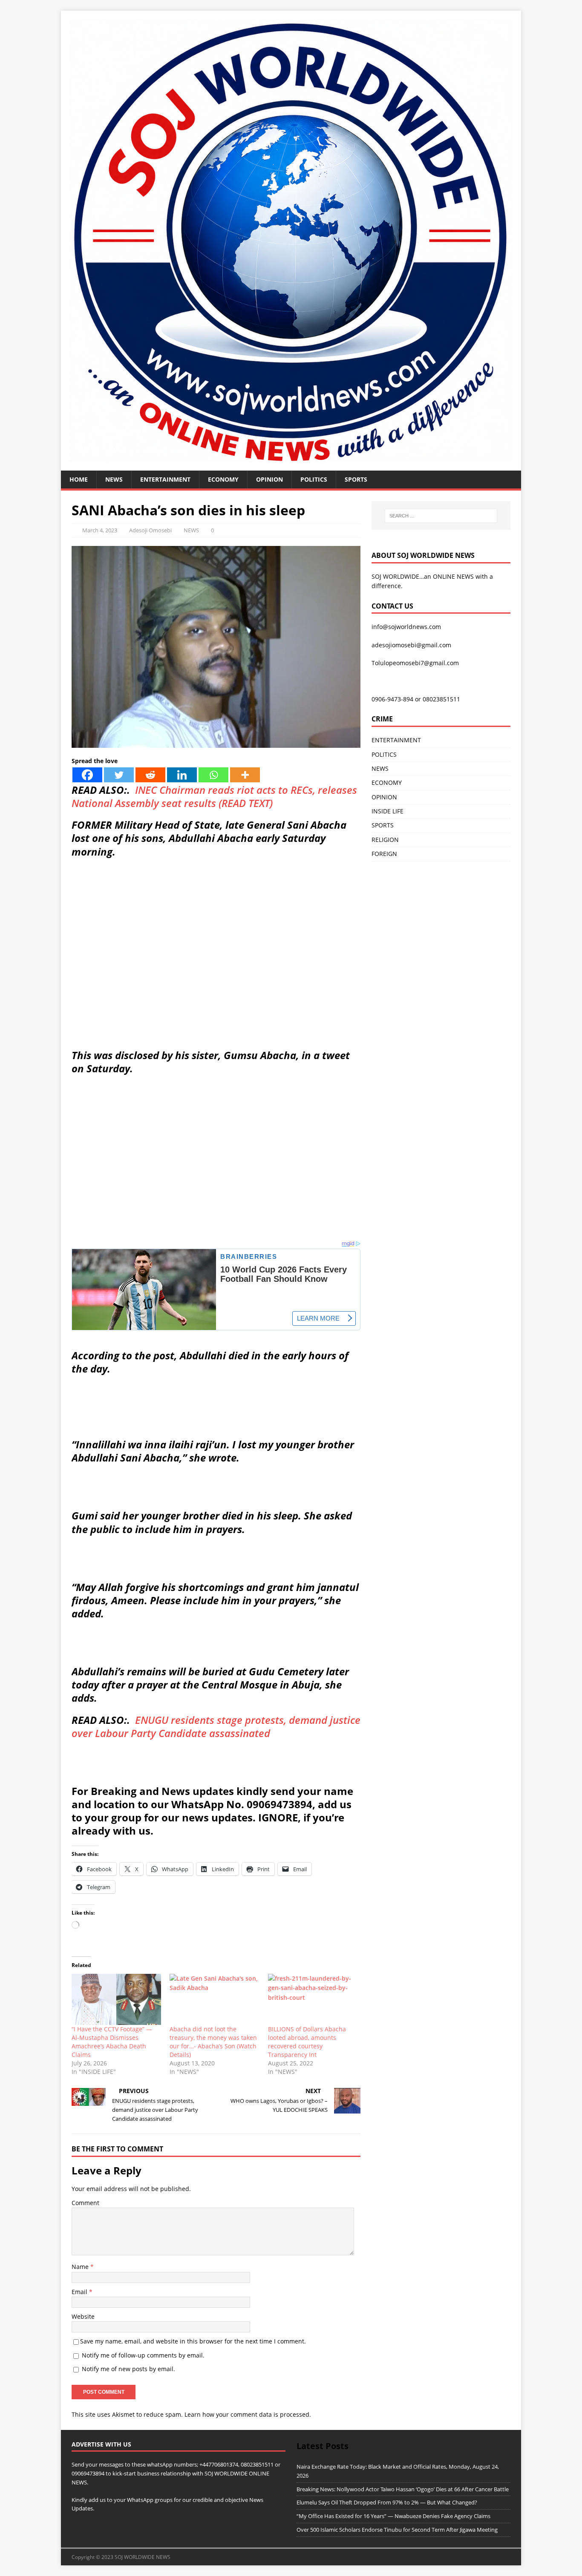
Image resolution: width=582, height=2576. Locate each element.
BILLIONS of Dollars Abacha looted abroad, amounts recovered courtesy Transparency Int (307, 2042)
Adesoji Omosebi (150, 530)
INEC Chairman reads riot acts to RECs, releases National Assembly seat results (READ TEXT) (214, 796)
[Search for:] (441, 516)
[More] (245, 775)
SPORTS (383, 825)
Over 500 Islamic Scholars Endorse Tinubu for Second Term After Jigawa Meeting (397, 2530)
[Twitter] (119, 775)
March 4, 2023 (100, 530)
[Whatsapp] (213, 775)
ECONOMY (223, 479)
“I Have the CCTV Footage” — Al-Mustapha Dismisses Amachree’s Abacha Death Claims (112, 2042)
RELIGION (385, 840)
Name (81, 2267)
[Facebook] (87, 775)
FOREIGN (384, 854)
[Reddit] (150, 775)
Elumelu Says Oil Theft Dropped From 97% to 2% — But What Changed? (387, 2502)
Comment (85, 2203)
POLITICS (314, 479)
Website (83, 2316)
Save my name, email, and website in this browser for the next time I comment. (193, 2341)
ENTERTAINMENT (165, 479)
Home (79, 479)
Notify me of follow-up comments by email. (143, 2355)
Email (80, 2292)
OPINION (269, 479)
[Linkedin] (182, 775)
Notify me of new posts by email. (128, 2369)
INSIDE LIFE (388, 811)
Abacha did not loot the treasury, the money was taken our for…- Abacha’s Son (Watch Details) (213, 2042)
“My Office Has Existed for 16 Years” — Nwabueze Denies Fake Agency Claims (393, 2516)
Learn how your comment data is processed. (248, 2414)
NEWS (114, 479)
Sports (356, 479)
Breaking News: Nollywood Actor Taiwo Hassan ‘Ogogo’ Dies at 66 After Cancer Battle (403, 2489)
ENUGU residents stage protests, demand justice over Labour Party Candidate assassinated (216, 1726)
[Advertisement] (216, 980)
